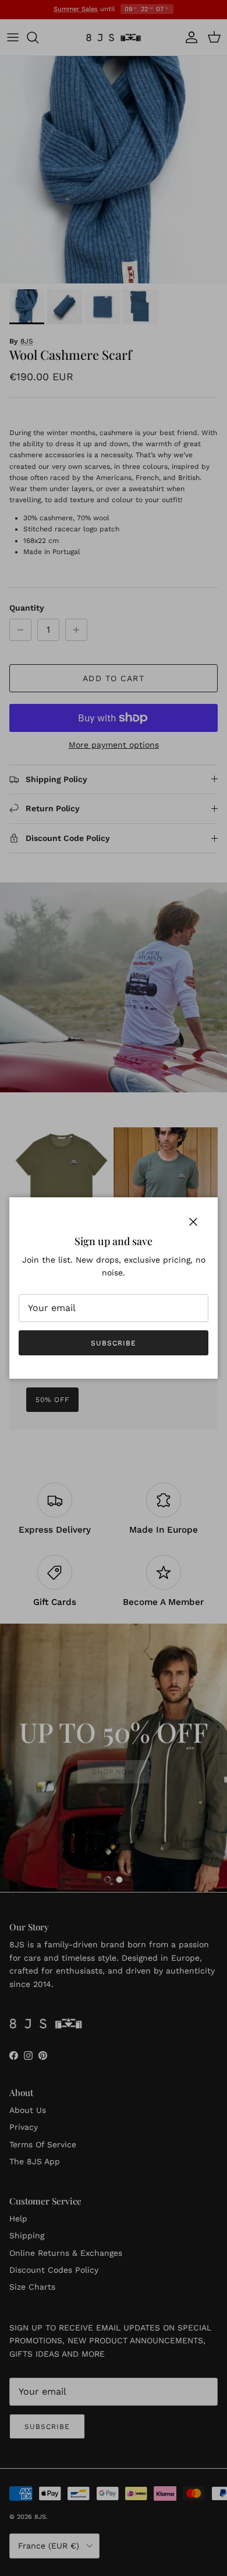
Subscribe (114, 1343)
